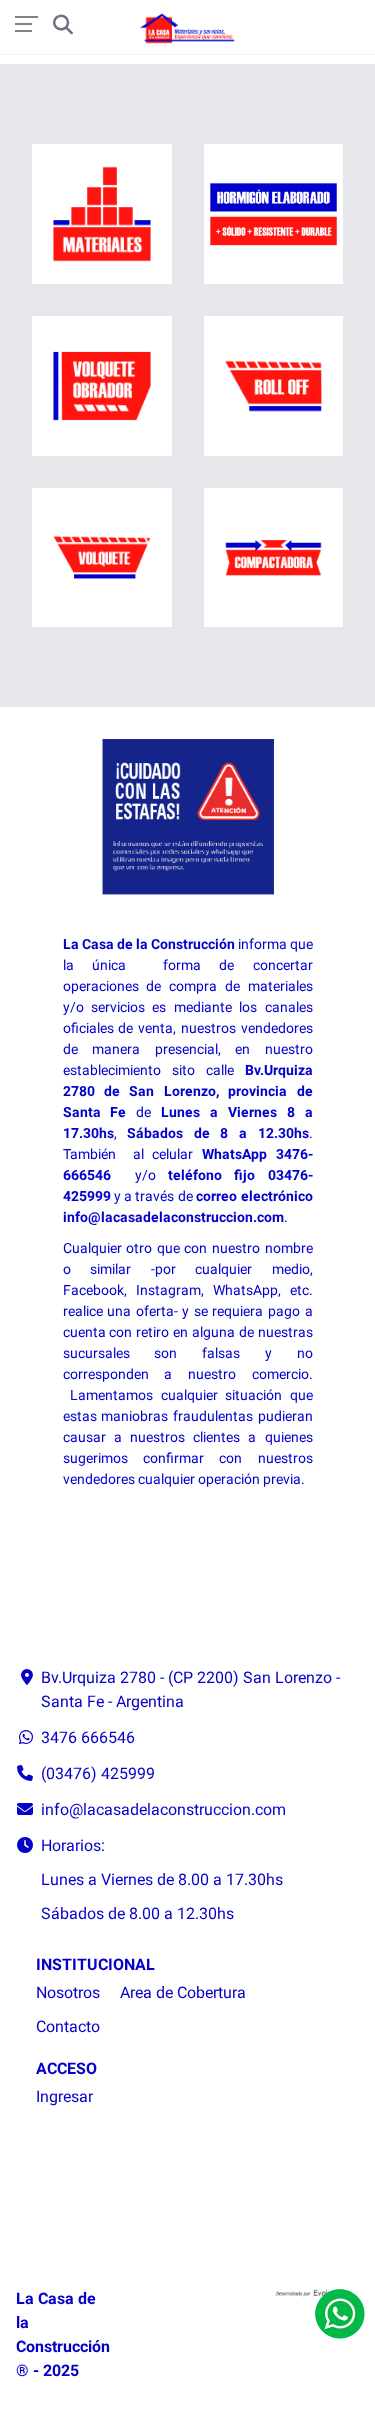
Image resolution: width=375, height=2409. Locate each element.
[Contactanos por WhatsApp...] (340, 2314)
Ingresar (64, 2096)
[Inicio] (188, 29)
